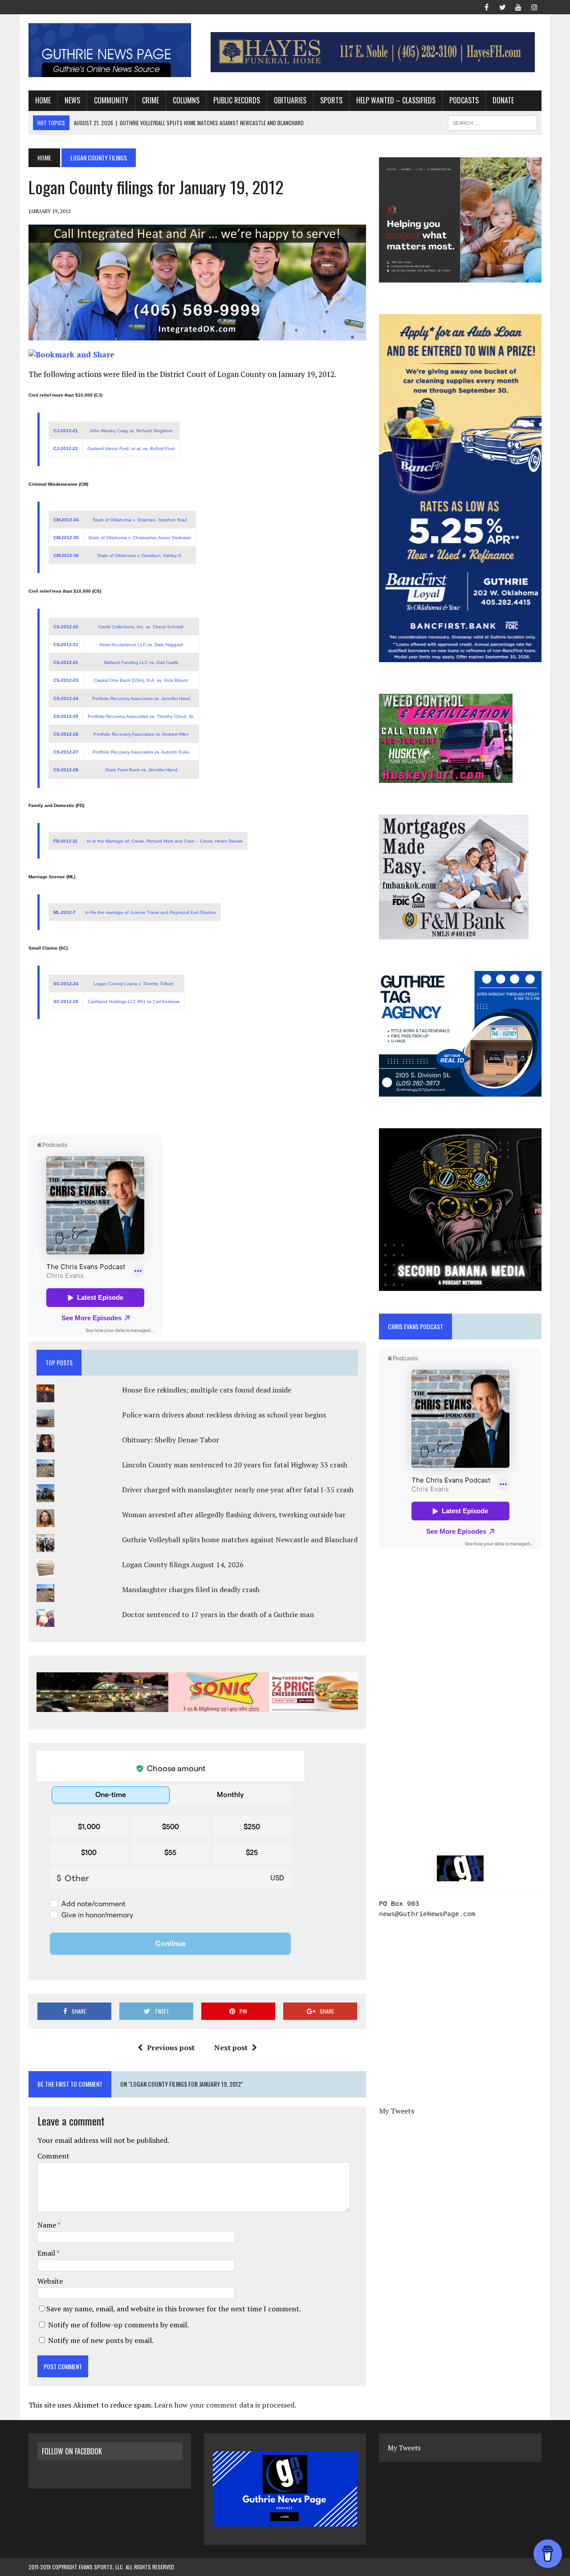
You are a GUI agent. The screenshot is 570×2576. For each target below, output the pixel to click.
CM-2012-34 (66, 520)
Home (43, 100)
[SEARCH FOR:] (493, 122)
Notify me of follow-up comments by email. (118, 2325)
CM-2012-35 (66, 538)
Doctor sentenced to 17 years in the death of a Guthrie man (218, 1614)
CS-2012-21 (66, 645)
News (72, 100)
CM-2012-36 (66, 555)
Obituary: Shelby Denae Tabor (171, 1440)
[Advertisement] (197, 1080)
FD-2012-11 (65, 841)
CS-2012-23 (66, 680)
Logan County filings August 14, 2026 (183, 1564)
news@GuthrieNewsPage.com (427, 1915)
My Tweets (397, 2111)
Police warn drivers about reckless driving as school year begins (224, 1415)
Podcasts (464, 100)
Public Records (237, 100)
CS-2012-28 (66, 770)
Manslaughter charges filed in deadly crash (191, 1589)
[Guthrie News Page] (110, 50)
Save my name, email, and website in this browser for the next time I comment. (174, 2309)
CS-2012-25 (66, 716)
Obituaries (290, 100)
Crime (151, 100)
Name (47, 2225)
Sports (331, 100)
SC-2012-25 (66, 1001)
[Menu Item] (486, 6)
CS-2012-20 (66, 627)
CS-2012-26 (66, 734)
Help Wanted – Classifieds (396, 100)
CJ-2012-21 (66, 431)
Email (47, 2253)
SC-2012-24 (66, 984)
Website (50, 2281)
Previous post (171, 2048)
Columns (186, 100)
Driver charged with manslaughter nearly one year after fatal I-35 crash (238, 1490)
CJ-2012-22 (66, 448)
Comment (53, 2156)
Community (111, 100)
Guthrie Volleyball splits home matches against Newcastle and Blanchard (240, 1540)
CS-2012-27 (66, 752)
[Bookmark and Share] (71, 354)
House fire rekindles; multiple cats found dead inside (207, 1390)
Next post (231, 2048)
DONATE (503, 100)
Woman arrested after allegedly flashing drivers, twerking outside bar (234, 1515)
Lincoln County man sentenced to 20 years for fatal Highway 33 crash (235, 1465)
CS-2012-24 (66, 698)
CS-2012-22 (66, 662)
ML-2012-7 (65, 912)
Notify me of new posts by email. (101, 2340)
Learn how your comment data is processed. (225, 2405)
